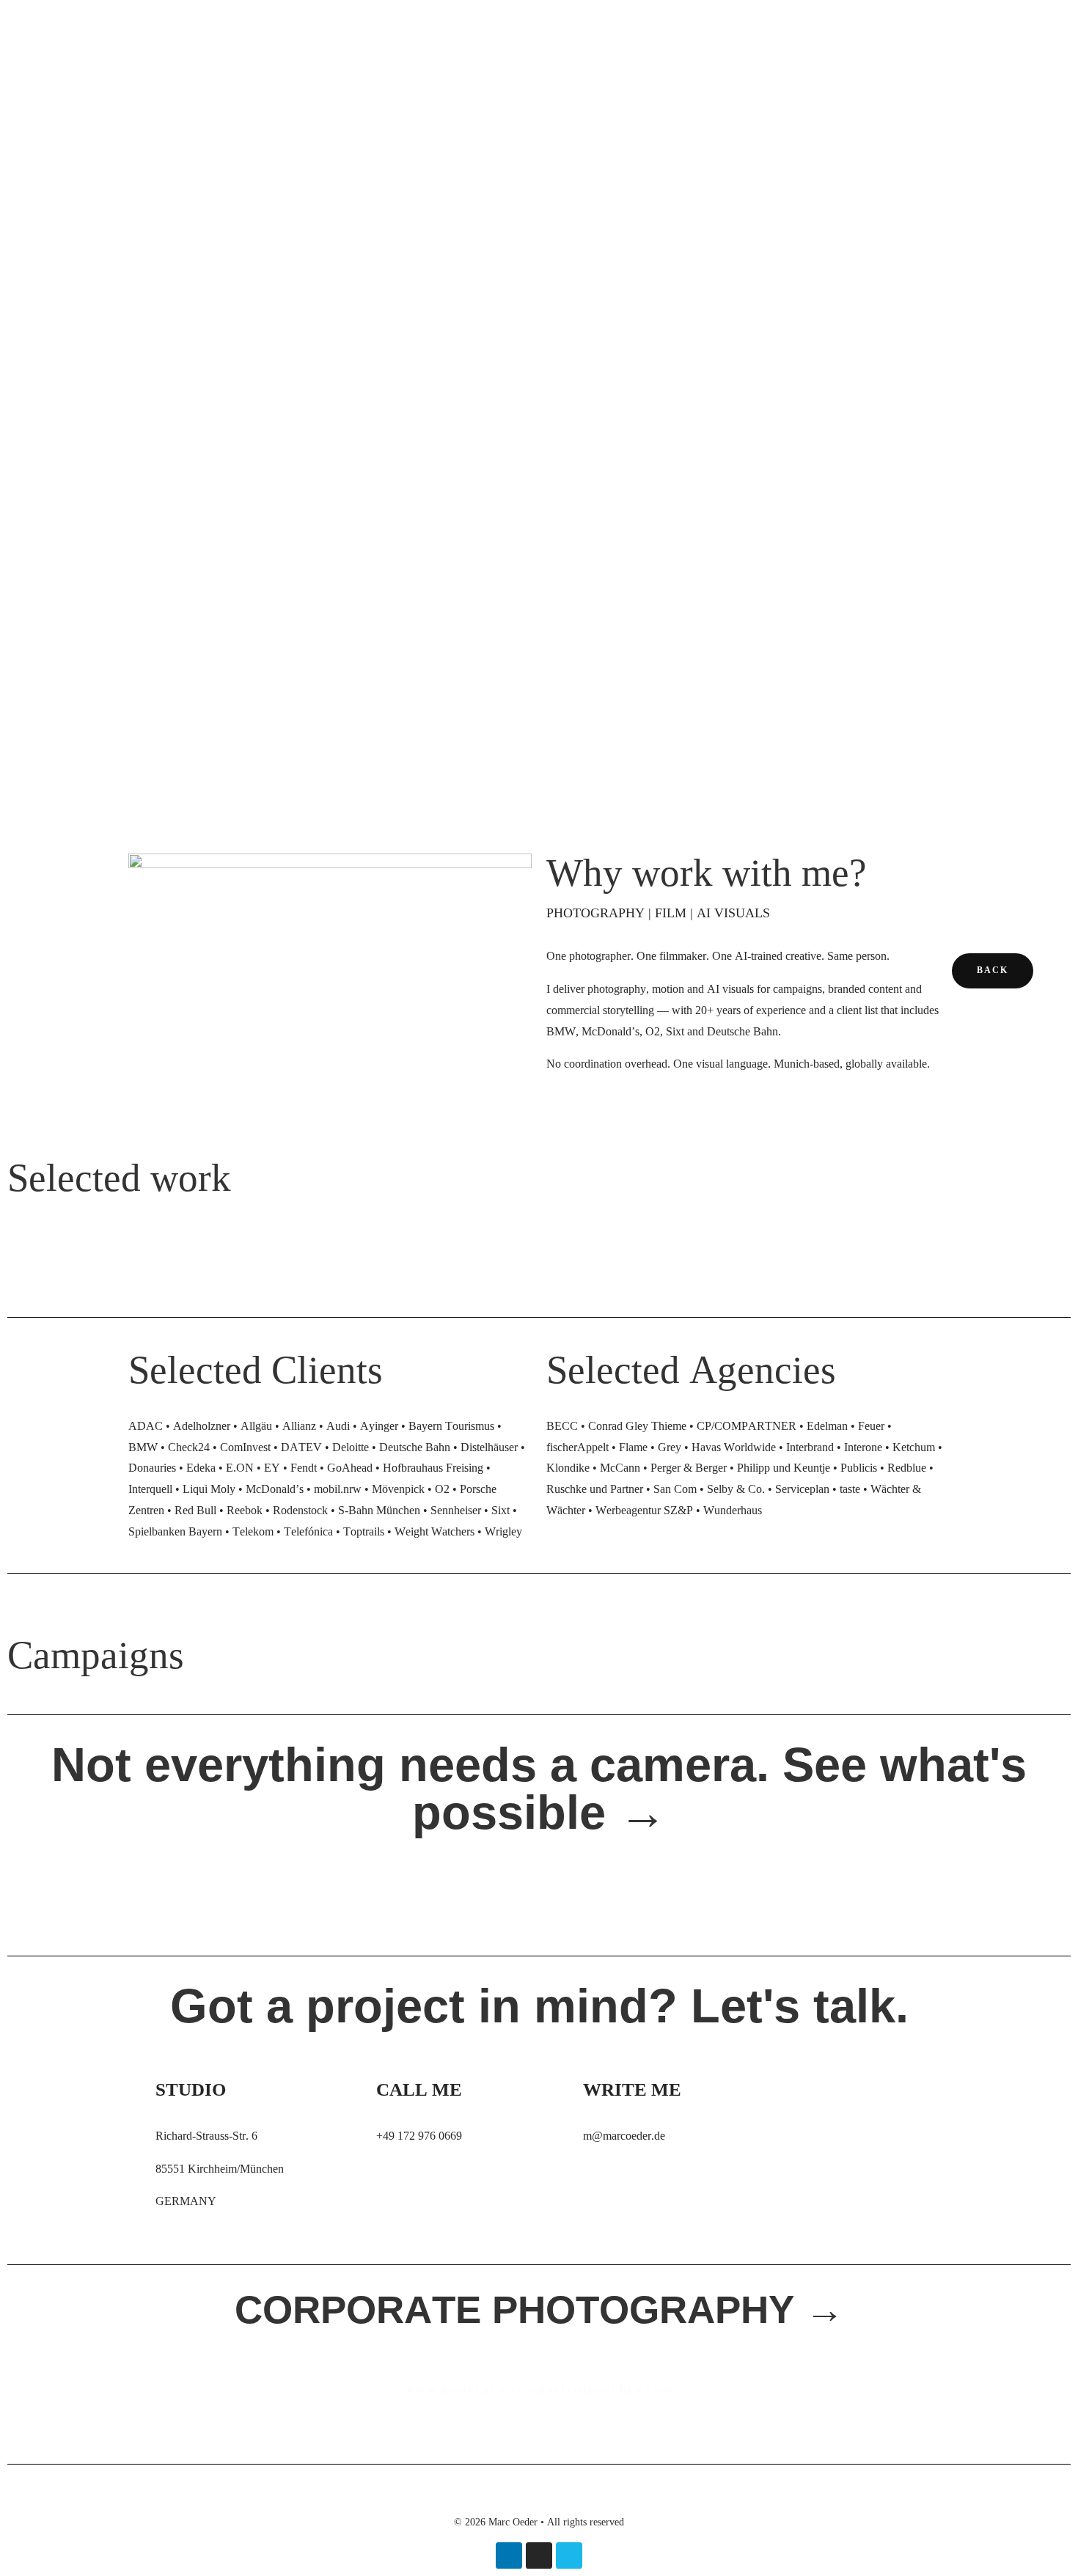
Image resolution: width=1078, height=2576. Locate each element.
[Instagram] (539, 2555)
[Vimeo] (569, 2555)
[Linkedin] (509, 2555)
